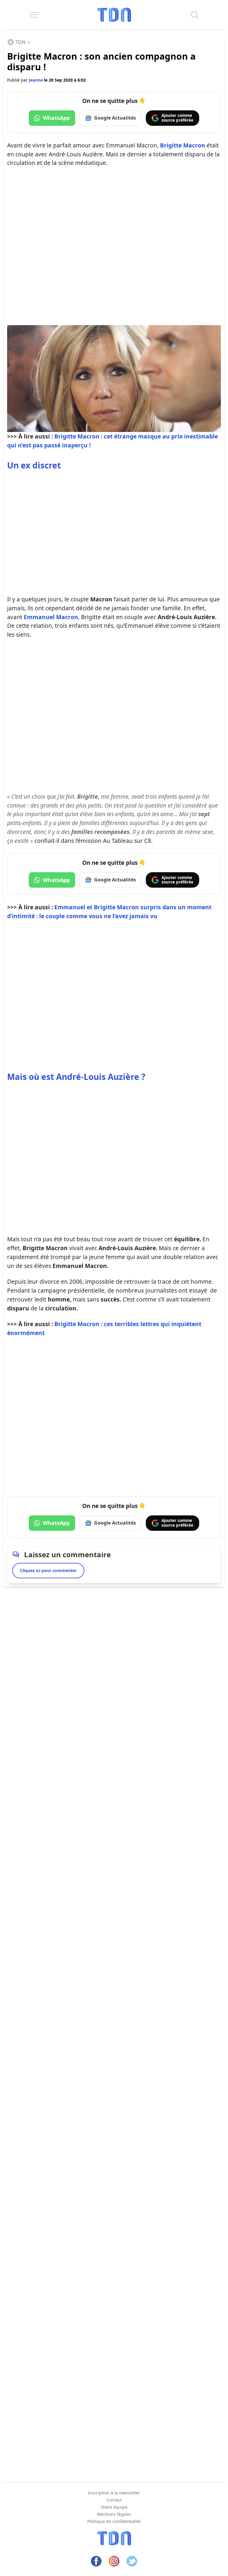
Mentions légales (114, 2514)
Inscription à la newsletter (114, 2493)
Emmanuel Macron (51, 617)
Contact (114, 2500)
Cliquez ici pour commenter (48, 1570)
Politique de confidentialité (114, 2521)
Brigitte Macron (183, 145)
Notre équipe (114, 2507)
